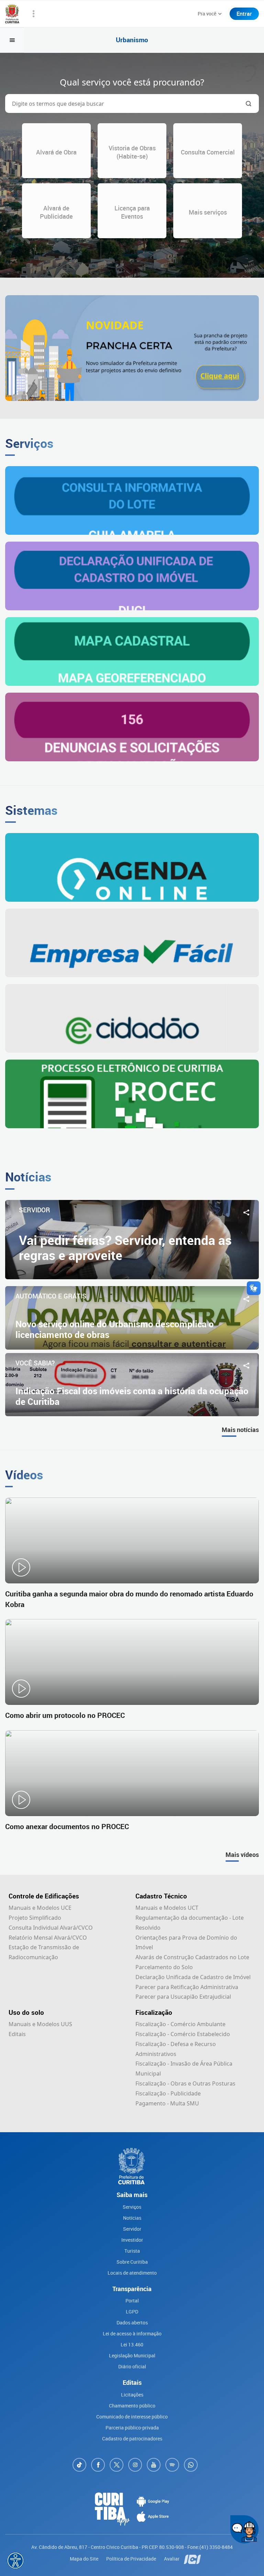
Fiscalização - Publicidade (168, 2093)
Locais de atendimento (132, 2273)
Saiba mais (207, 2553)
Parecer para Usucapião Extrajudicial (183, 1997)
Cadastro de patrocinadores (132, 2439)
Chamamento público (132, 2406)
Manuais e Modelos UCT (167, 1908)
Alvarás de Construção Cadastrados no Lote (192, 1957)
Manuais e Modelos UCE (40, 1908)
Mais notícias (240, 1430)
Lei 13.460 (132, 2344)
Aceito (123, 2570)
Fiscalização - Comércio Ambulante (180, 2024)
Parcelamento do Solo (164, 1967)
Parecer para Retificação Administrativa (187, 1987)
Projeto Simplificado (35, 1918)
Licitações (132, 2395)
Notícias (132, 2218)
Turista (132, 2251)
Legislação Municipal (132, 2355)
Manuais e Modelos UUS (40, 2024)
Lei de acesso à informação (132, 2334)
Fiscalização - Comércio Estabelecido (183, 2034)
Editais (17, 2034)
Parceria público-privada (132, 2428)
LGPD (132, 2312)
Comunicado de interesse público (132, 2417)
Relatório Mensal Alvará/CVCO (48, 1938)
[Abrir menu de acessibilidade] (15, 2561)
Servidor (132, 2229)
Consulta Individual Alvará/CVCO (51, 1928)
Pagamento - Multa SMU (167, 2103)
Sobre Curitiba (132, 2262)
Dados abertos (132, 2323)
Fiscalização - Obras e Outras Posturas (185, 2083)
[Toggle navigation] (12, 40)
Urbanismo (132, 40)
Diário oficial (132, 2366)
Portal (132, 2301)
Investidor (132, 2240)
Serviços (132, 2207)
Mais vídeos (242, 1855)
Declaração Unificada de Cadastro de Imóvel (193, 1977)
